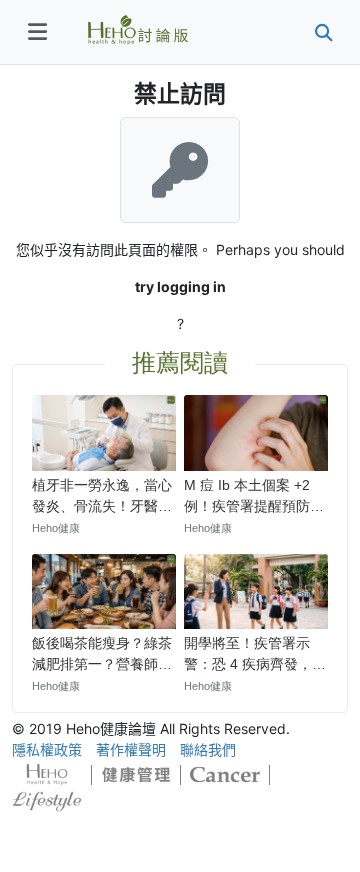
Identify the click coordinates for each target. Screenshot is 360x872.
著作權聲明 (131, 749)
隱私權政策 (47, 749)
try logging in (180, 286)
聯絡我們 (208, 749)
